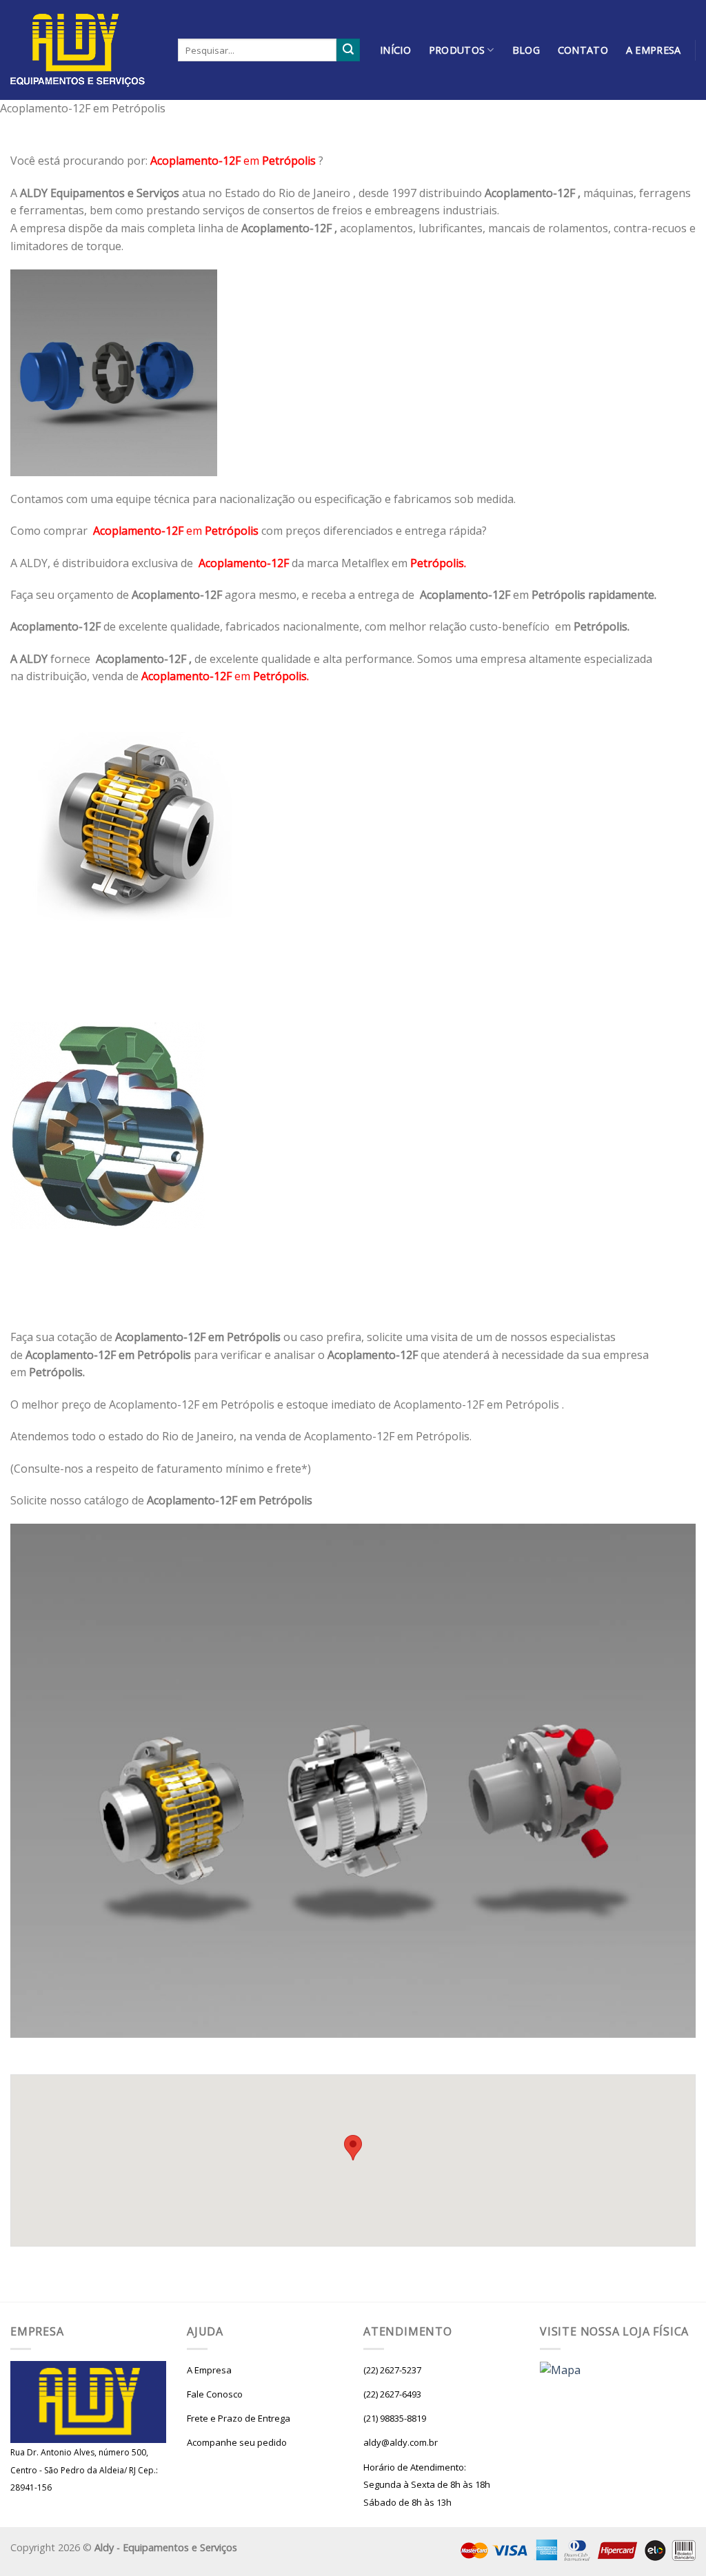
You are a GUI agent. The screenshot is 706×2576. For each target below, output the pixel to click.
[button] (353, 2148)
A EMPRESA (654, 50)
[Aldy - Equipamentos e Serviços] (84, 50)
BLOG (526, 50)
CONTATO (583, 50)
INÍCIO (395, 50)
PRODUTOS (457, 50)
